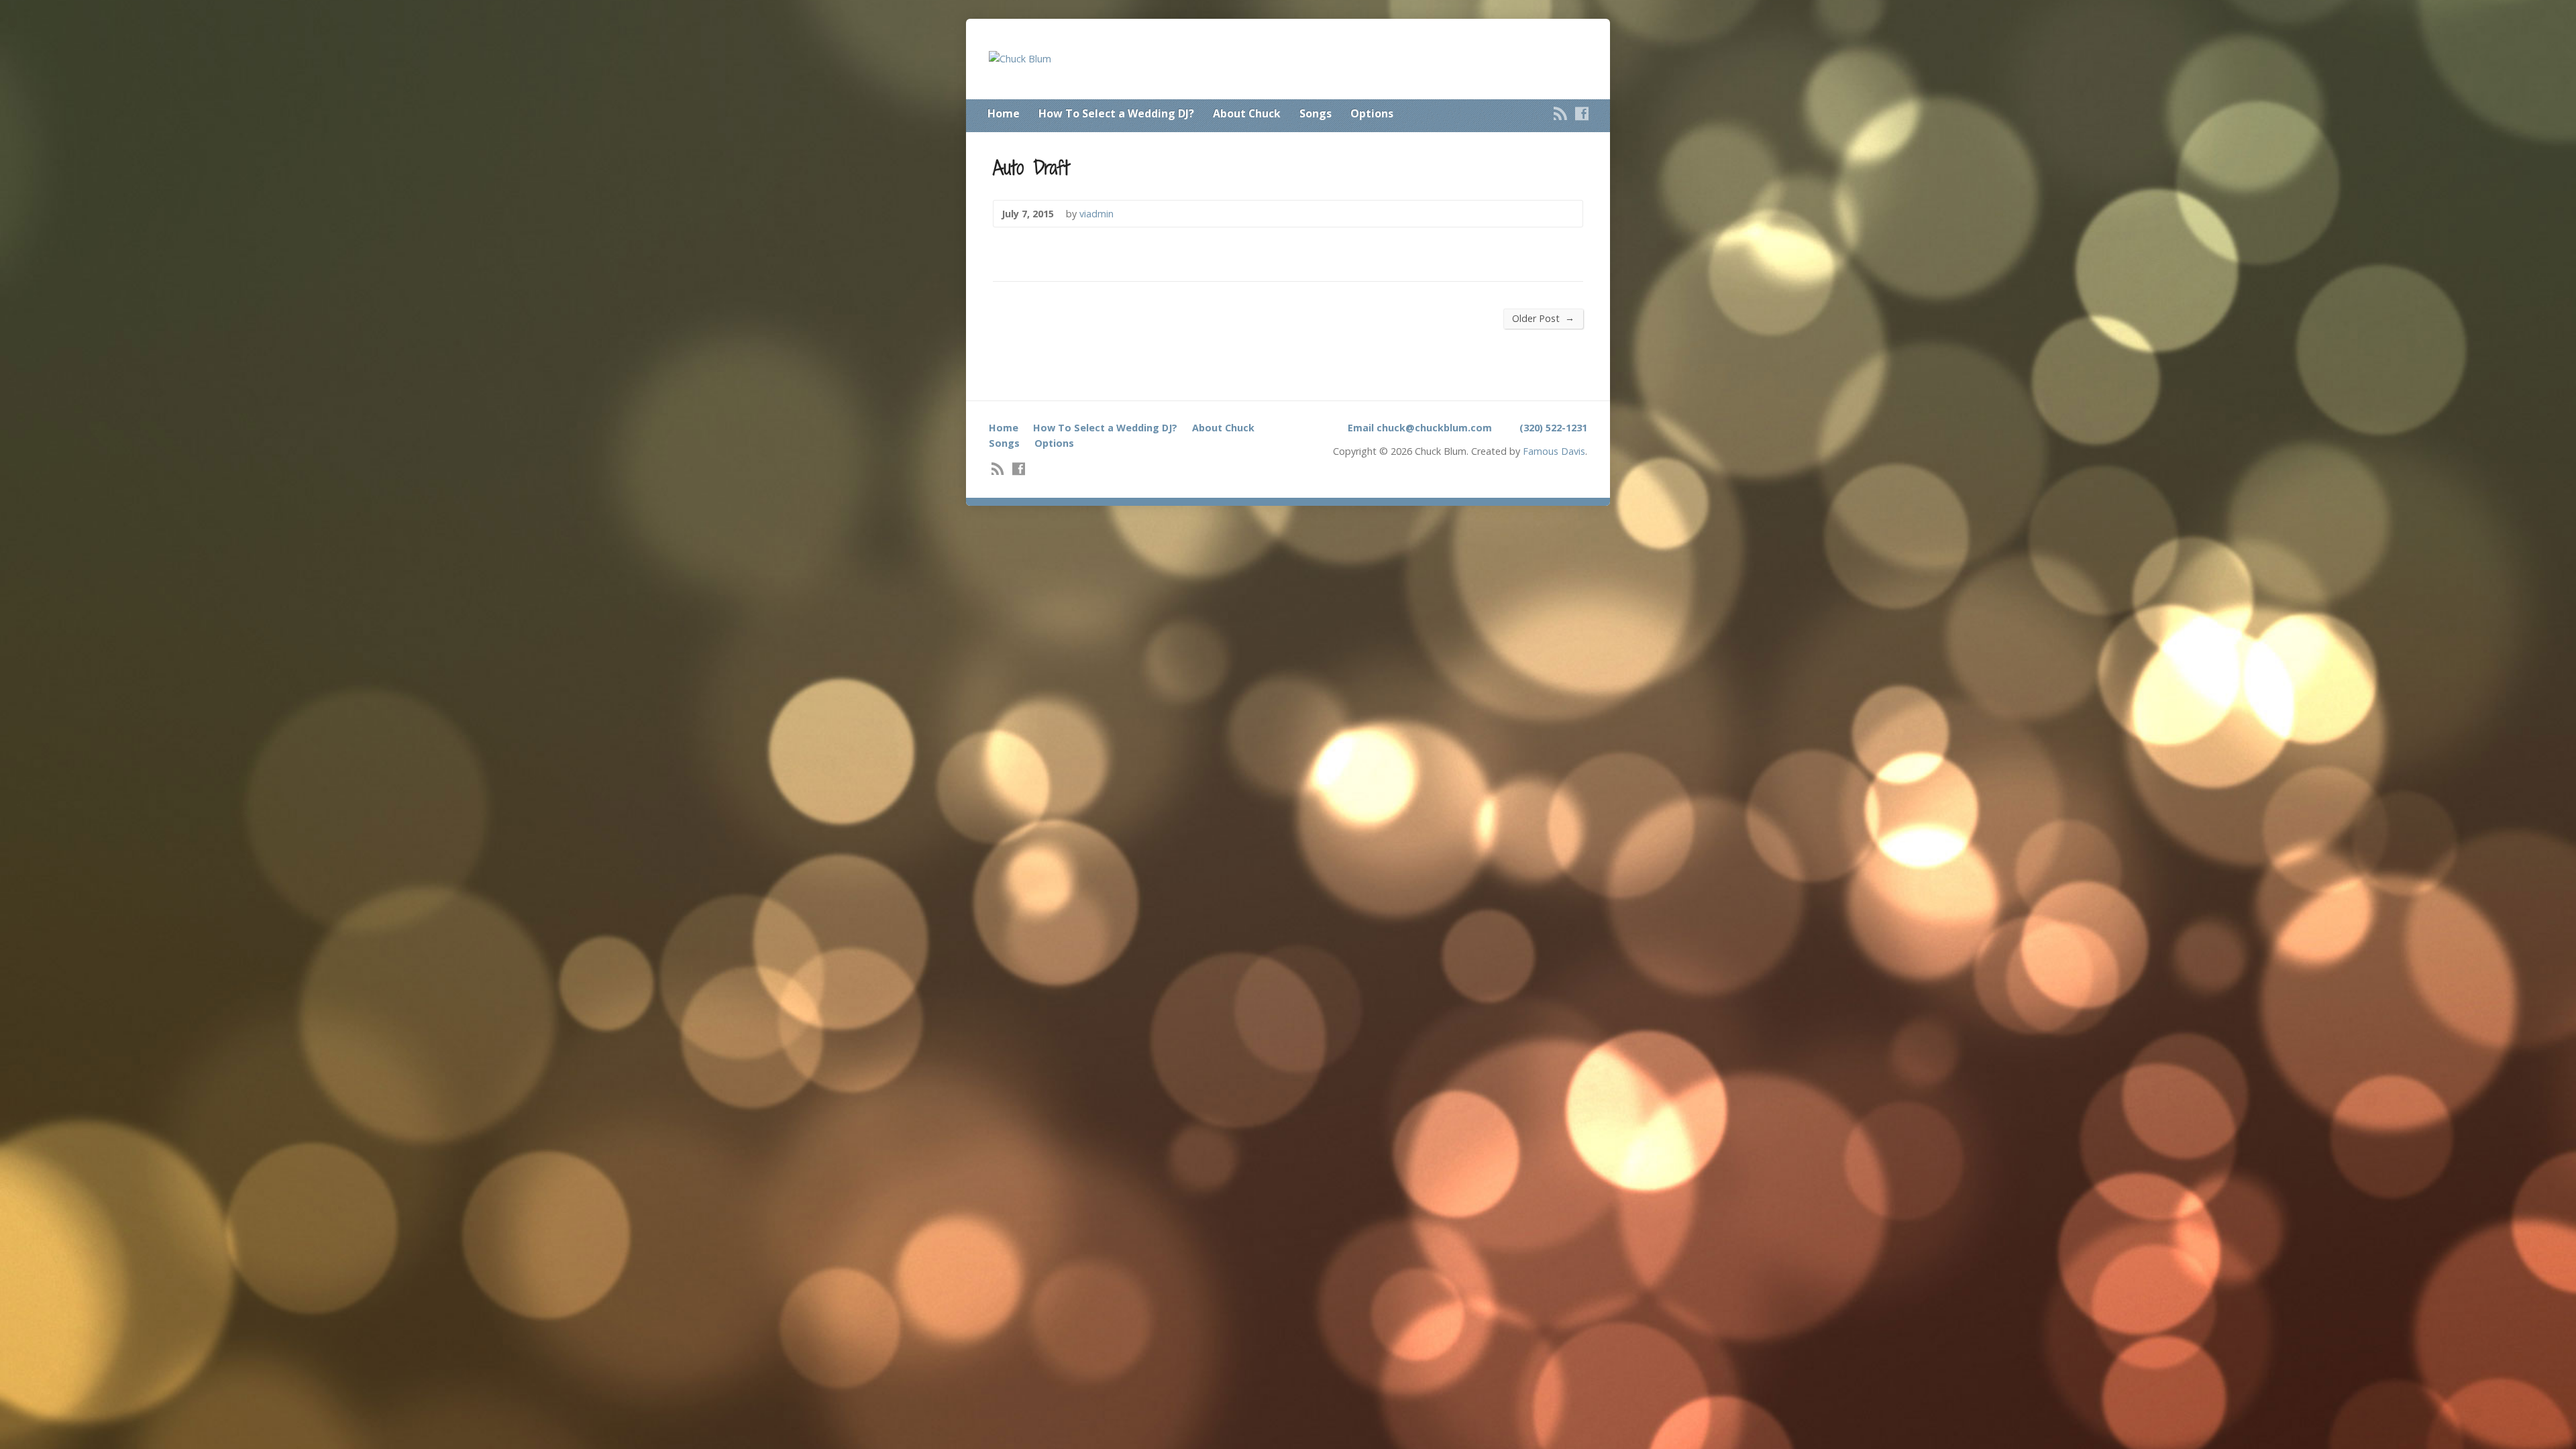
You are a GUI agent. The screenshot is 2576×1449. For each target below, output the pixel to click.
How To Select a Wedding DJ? (1116, 113)
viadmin (1096, 214)
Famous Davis (1554, 451)
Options (1372, 113)
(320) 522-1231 (1553, 428)
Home (1004, 113)
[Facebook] (1582, 113)
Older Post (1543, 318)
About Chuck (1247, 113)
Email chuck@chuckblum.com (1420, 428)
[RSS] (1560, 113)
